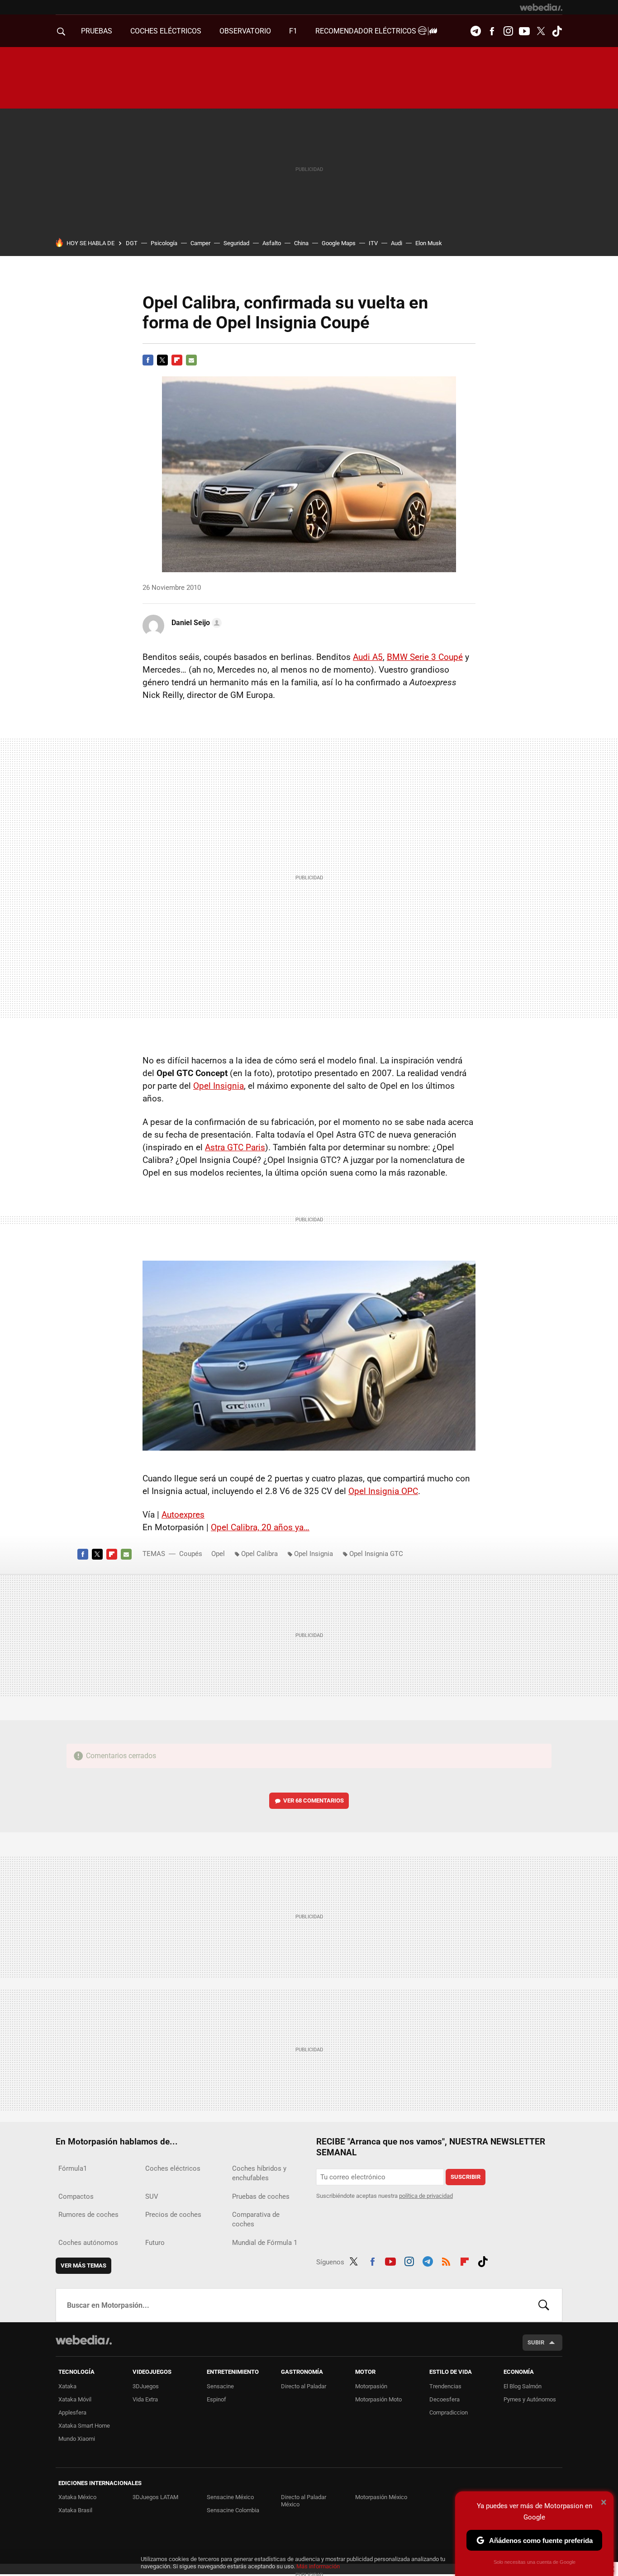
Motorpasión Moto (378, 2399)
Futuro (155, 2243)
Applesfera (72, 2412)
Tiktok (557, 31)
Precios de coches (173, 2215)
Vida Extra (145, 2399)
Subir (536, 2342)
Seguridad (236, 243)
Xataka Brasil (75, 2510)
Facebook (492, 31)
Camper (200, 243)
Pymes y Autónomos (530, 2399)
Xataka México (77, 2497)
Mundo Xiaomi (77, 2439)
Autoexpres (183, 1515)
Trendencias (445, 2386)
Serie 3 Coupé (425, 657)
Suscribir (466, 2177)
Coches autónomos (88, 2243)
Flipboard (177, 360)
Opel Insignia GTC (376, 1554)
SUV (152, 2196)
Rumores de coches (88, 2215)
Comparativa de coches (256, 2219)
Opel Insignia (219, 1086)
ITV (373, 243)
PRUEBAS (97, 31)
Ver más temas (83, 2265)
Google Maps (339, 243)
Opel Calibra (259, 1554)
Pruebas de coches (261, 2196)
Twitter (541, 31)
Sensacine (220, 2386)
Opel (218, 1554)
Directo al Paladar (304, 2386)
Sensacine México (230, 2497)
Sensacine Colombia (233, 2510)
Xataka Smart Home (84, 2426)
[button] (195, 623)
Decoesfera (444, 2399)
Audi (397, 243)
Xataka (67, 2386)
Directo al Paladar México (304, 2501)
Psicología (164, 243)
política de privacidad (426, 2196)
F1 (293, 31)
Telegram (475, 31)
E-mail (191, 360)
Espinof (216, 2399)
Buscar (544, 2305)
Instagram (508, 31)
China (301, 243)
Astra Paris (235, 1147)
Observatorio (245, 31)
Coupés (191, 1554)
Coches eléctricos (173, 2168)
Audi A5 (368, 657)
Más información (318, 2566)
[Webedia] (541, 7)
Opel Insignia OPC (383, 1491)
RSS (446, 2260)
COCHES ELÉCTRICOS (166, 31)
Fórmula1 (73, 2168)
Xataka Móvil (75, 2399)
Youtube (524, 31)
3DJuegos (146, 2386)
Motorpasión (371, 2386)
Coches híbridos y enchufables (259, 2173)
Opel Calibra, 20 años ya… (260, 1527)
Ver (314, 1800)
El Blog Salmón (523, 2386)
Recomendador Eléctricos (367, 31)
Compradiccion (449, 2412)
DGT (132, 243)
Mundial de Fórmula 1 (265, 2243)
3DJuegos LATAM (155, 2497)
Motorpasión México (381, 2497)
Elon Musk (429, 243)
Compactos (76, 2196)
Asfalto (272, 243)
